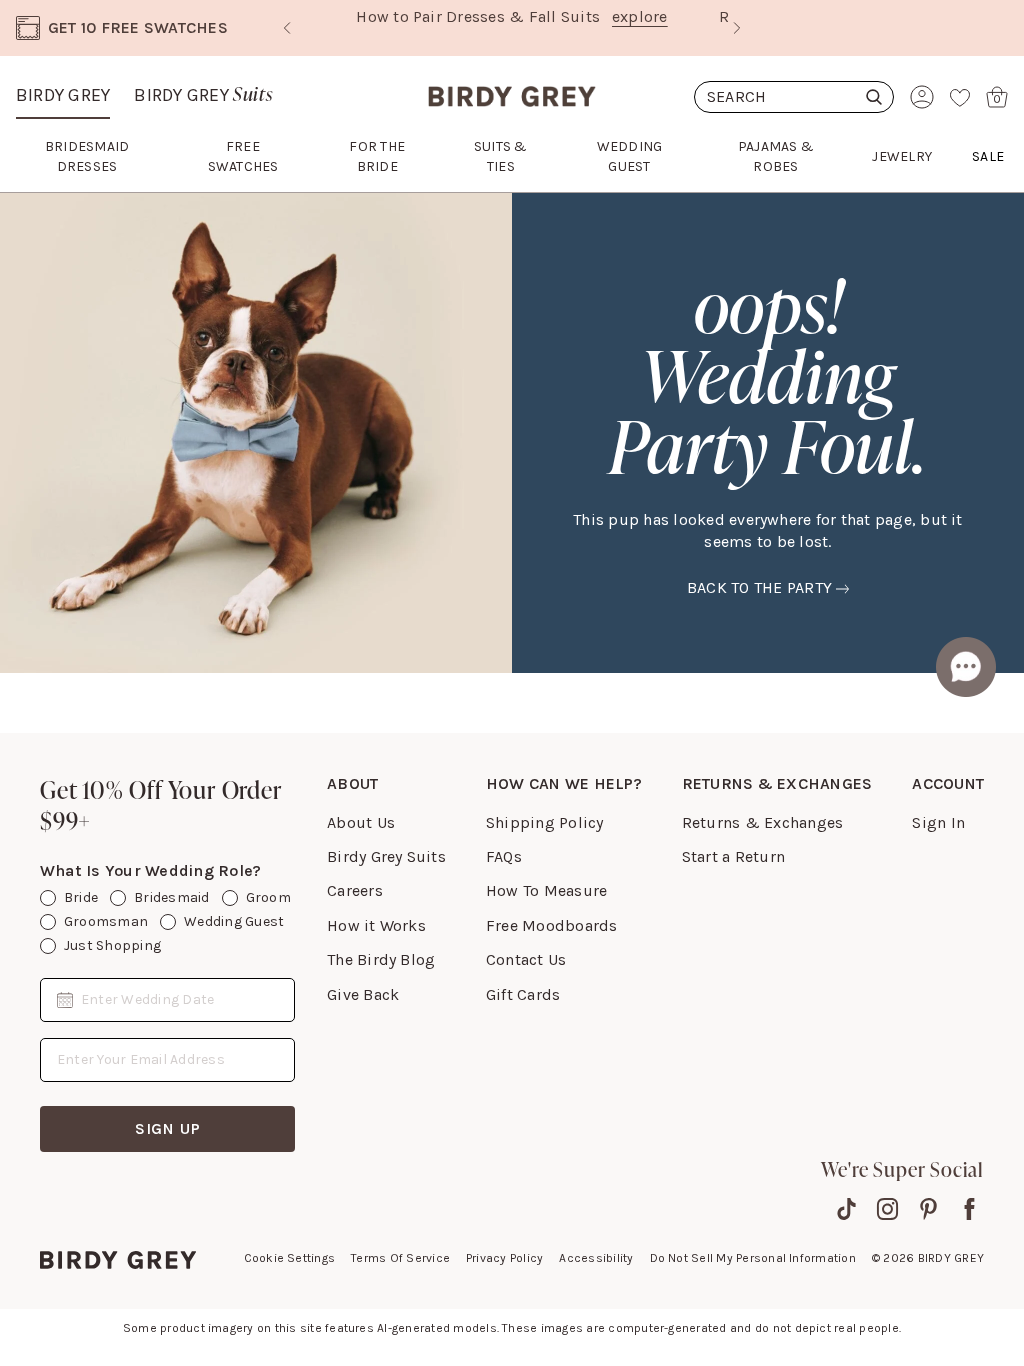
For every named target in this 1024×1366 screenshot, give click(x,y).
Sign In (938, 822)
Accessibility (596, 1258)
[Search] (794, 97)
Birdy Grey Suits (386, 856)
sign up (168, 1128)
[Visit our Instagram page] (887, 1209)
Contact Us (526, 959)
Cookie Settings (290, 1258)
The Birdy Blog (381, 959)
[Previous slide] (287, 28)
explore (640, 16)
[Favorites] (960, 97)
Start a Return (733, 856)
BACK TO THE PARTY (759, 587)
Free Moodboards (552, 925)
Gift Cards (523, 994)
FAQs (504, 856)
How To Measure (546, 890)
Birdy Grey (63, 95)
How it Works (376, 925)
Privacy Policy (504, 1258)
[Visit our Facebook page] (969, 1209)
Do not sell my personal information (753, 1258)
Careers (355, 890)
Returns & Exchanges (763, 822)
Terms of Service (400, 1258)
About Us (361, 822)
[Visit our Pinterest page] (928, 1209)
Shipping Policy (545, 822)
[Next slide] (737, 28)
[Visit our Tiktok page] (846, 1209)
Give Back (363, 994)
